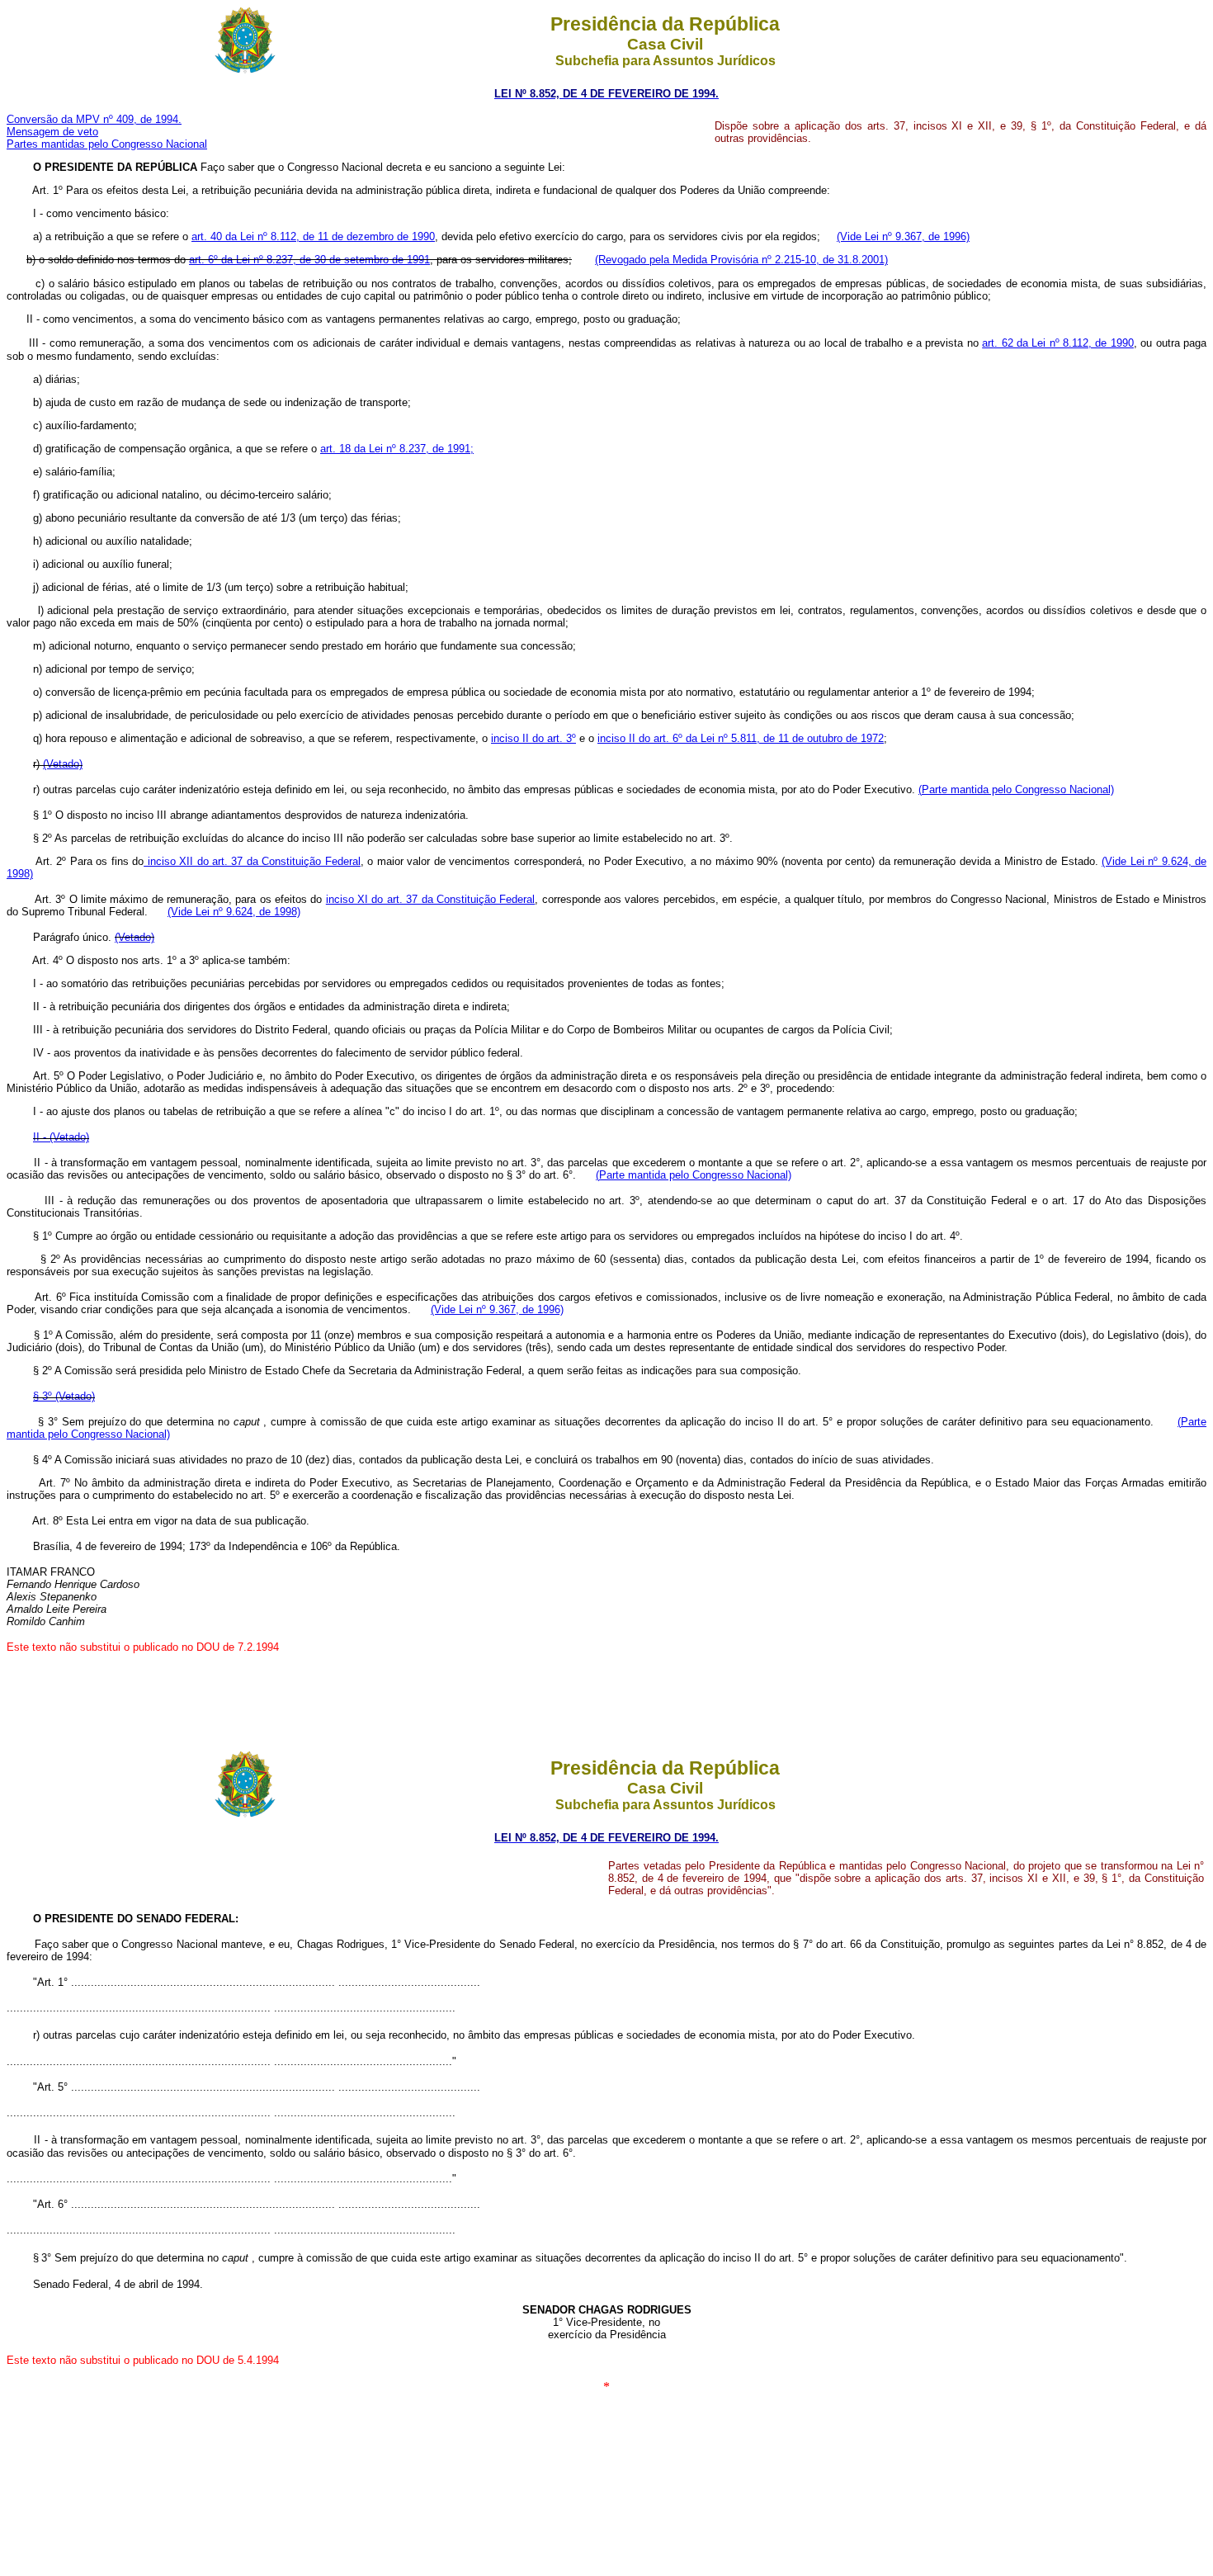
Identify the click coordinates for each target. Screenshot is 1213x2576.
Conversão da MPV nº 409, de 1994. (94, 119)
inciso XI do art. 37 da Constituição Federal (431, 899)
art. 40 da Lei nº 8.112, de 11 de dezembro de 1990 (313, 236)
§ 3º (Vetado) (64, 1396)
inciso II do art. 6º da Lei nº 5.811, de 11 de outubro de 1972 (741, 738)
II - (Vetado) (61, 1137)
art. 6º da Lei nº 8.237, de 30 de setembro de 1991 (309, 260)
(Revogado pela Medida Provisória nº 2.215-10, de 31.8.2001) (741, 260)
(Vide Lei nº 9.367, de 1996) (903, 236)
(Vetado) (63, 764)
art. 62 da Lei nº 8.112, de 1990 (1058, 343)
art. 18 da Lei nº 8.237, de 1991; (397, 449)
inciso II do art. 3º (533, 738)
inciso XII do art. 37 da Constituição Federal (252, 861)
